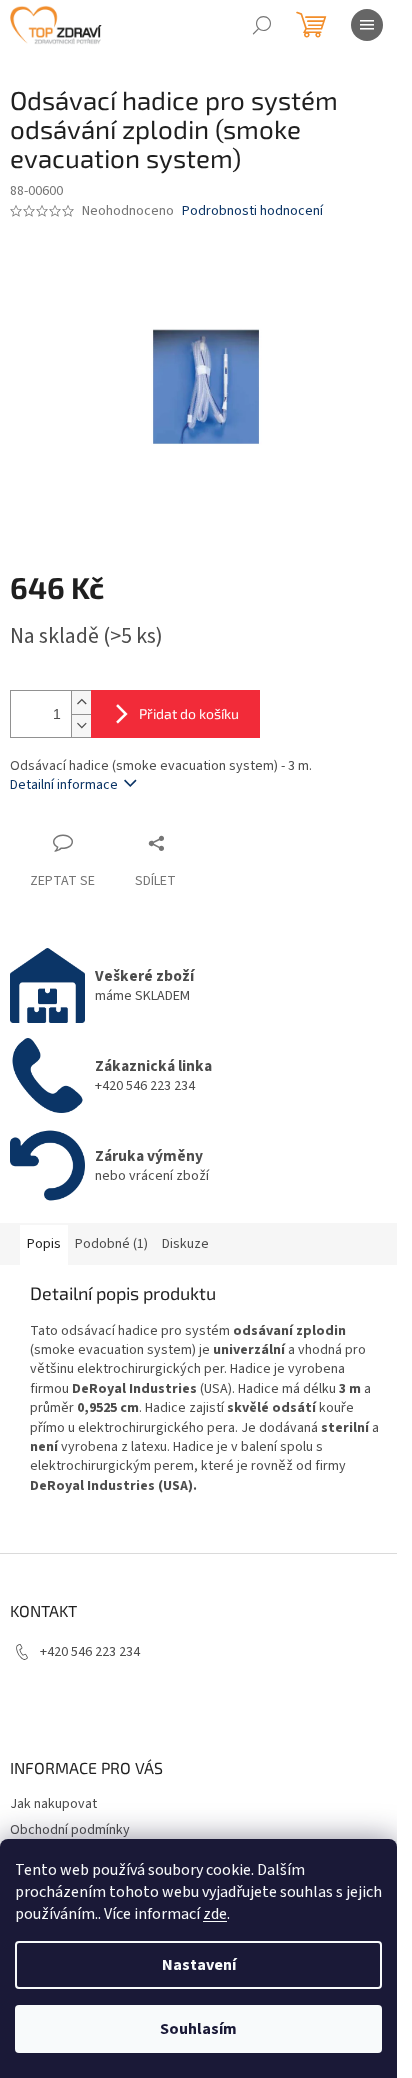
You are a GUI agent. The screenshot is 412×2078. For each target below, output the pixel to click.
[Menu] (367, 25)
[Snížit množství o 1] (81, 725)
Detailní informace (64, 785)
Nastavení (199, 1965)
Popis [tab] (44, 1244)
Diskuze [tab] (185, 1244)
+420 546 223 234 (90, 1652)
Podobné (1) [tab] (111, 1244)
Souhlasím (198, 2029)
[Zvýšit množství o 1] (81, 702)
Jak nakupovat (53, 1804)
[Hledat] (262, 25)
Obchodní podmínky (70, 1830)
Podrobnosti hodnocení (252, 211)
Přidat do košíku (189, 713)
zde (215, 1914)
